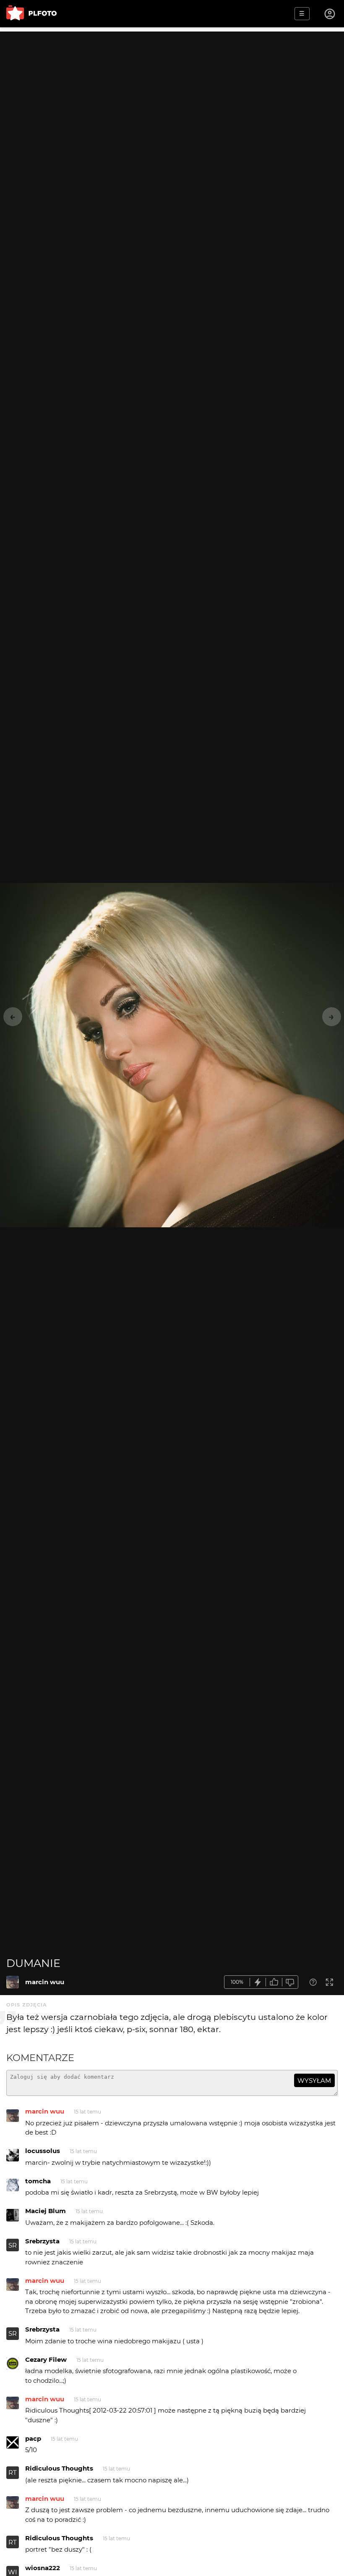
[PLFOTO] (31, 14)
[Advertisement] (172, 90)
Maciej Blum (46, 2211)
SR (13, 2245)
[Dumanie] (13, 1982)
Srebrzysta (42, 2241)
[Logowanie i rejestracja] (330, 14)
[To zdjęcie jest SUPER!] (258, 1982)
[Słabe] (290, 1982)
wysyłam (314, 2081)
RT (13, 2472)
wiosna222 (43, 2568)
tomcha (38, 2181)
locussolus (43, 2151)
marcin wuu (45, 1982)
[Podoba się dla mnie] (274, 1982)
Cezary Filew (46, 2359)
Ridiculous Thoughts (59, 2468)
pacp (33, 2438)
